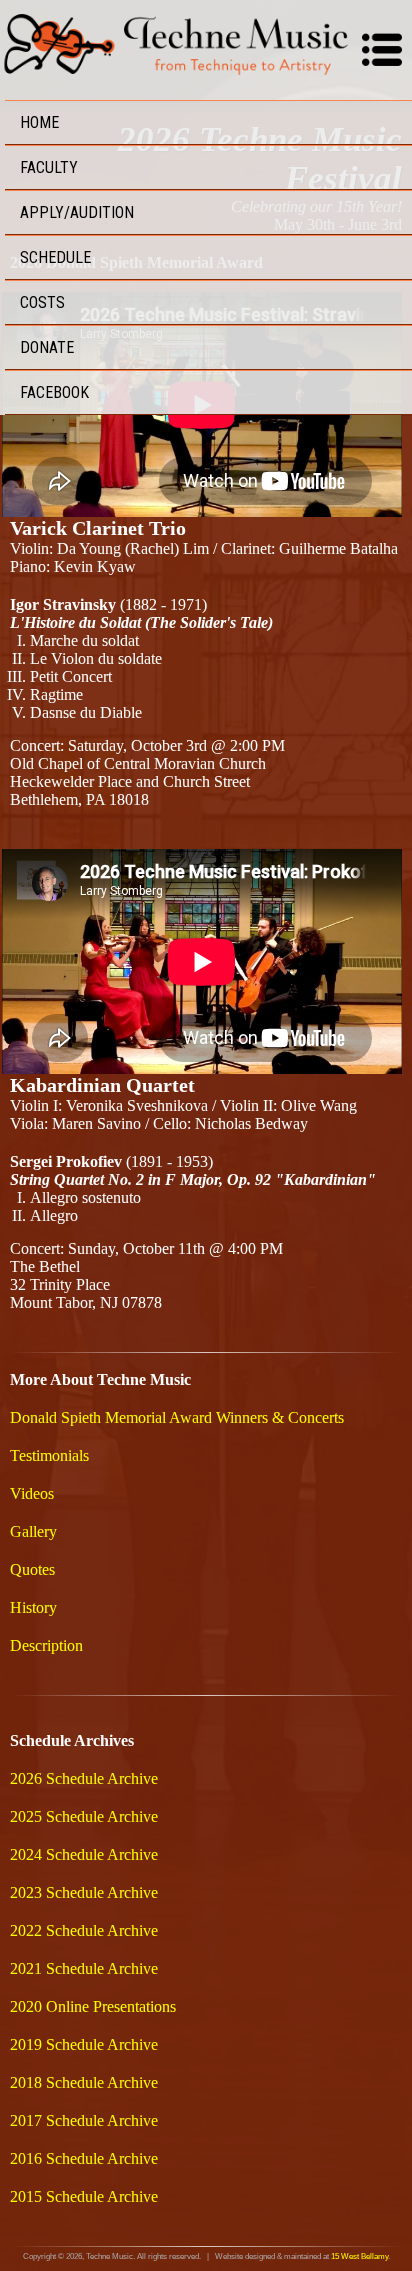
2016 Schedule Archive (84, 2158)
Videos (32, 1493)
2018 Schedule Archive (84, 2082)
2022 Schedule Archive (84, 1930)
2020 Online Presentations (93, 2006)
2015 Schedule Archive (84, 2196)
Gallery (33, 1531)
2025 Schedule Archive (84, 1816)
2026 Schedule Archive (84, 1778)
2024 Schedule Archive (84, 1854)
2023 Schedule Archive (84, 1892)
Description (46, 1645)
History (33, 1607)
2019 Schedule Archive (84, 2044)
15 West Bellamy (359, 2256)
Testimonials (49, 1455)
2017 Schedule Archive (84, 2120)
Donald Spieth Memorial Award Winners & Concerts (177, 1417)
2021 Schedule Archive (84, 1968)
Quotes (32, 1569)
